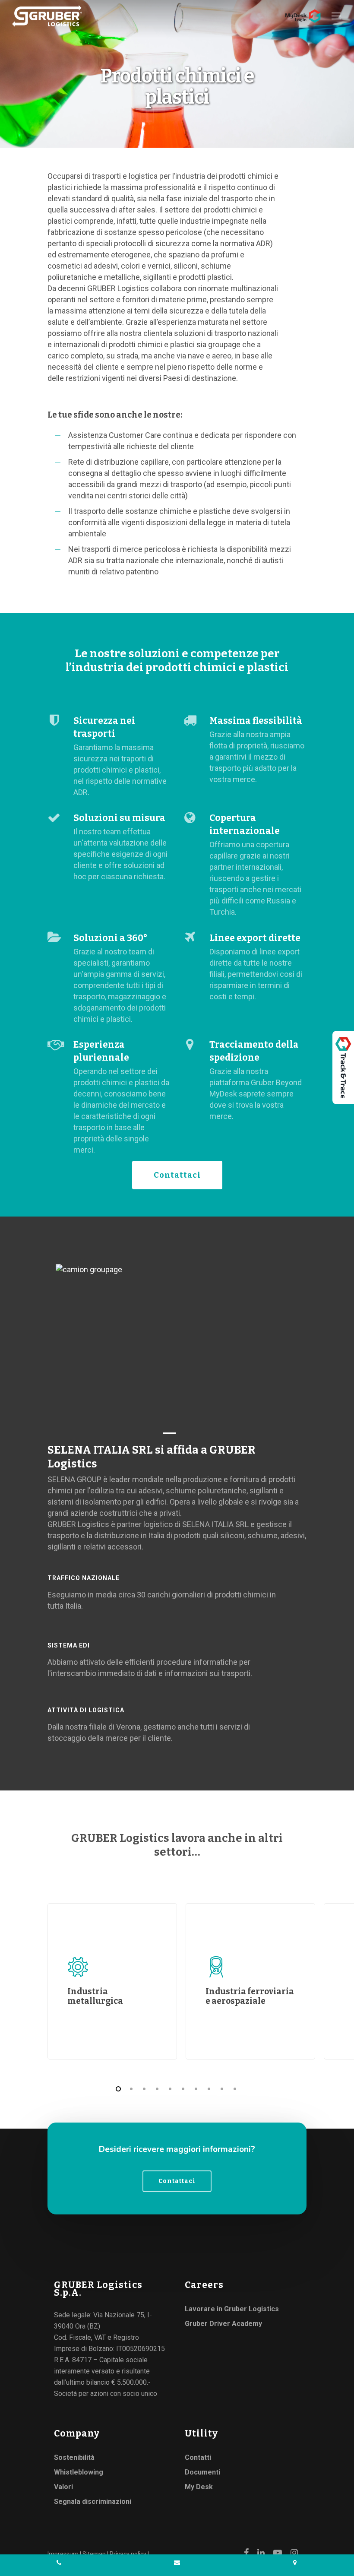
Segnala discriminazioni (93, 2502)
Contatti (198, 2457)
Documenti (202, 2472)
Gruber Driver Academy (223, 2324)
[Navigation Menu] (337, 16)
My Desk (199, 2487)
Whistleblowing (79, 2472)
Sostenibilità (74, 2457)
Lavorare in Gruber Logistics (232, 2309)
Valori (63, 2487)
